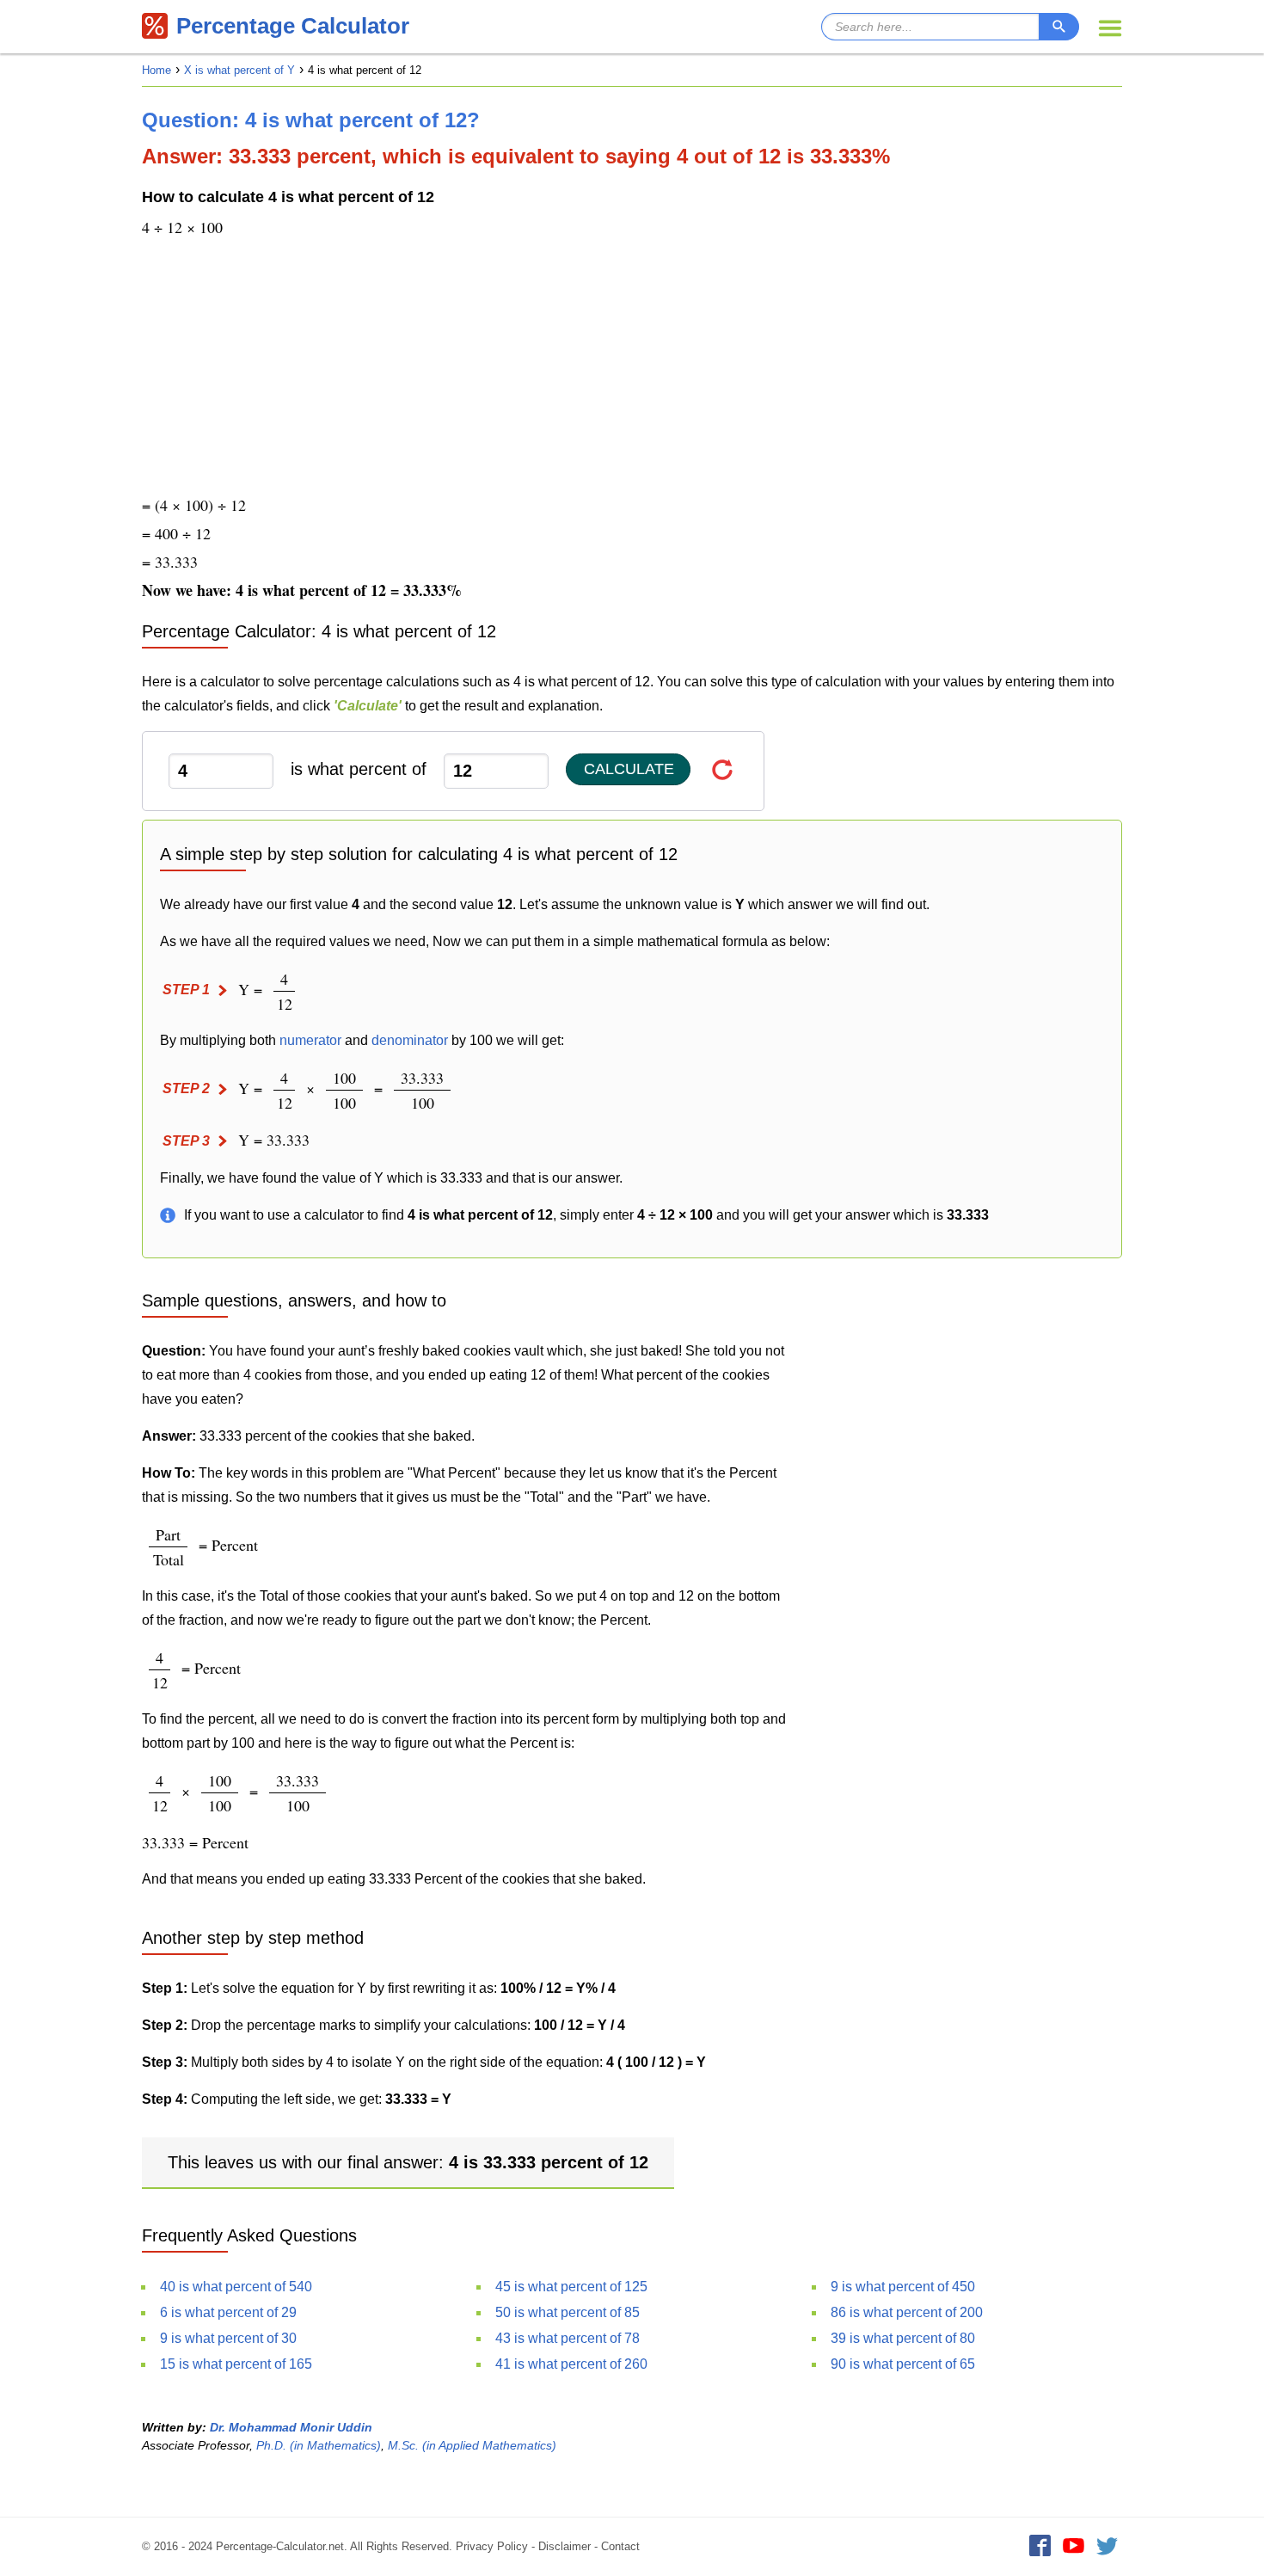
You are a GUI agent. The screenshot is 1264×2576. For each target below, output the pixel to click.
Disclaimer (565, 2546)
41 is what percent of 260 (571, 2364)
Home (156, 70)
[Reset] (723, 769)
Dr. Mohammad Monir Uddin (291, 2427)
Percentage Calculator (293, 26)
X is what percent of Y (239, 70)
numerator (310, 1040)
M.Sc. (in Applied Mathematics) (472, 2445)
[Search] (1059, 27)
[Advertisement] (632, 368)
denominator (410, 1040)
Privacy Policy (492, 2546)
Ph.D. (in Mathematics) (319, 2445)
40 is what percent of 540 (236, 2287)
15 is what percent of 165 (236, 2364)
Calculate (629, 769)
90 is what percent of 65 (903, 2364)
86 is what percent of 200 (907, 2312)
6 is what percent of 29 (228, 2312)
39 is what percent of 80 (903, 2338)
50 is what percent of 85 (568, 2312)
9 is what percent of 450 (903, 2287)
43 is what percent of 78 (568, 2338)
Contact (620, 2546)
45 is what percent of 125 (571, 2287)
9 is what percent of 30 (228, 2338)
